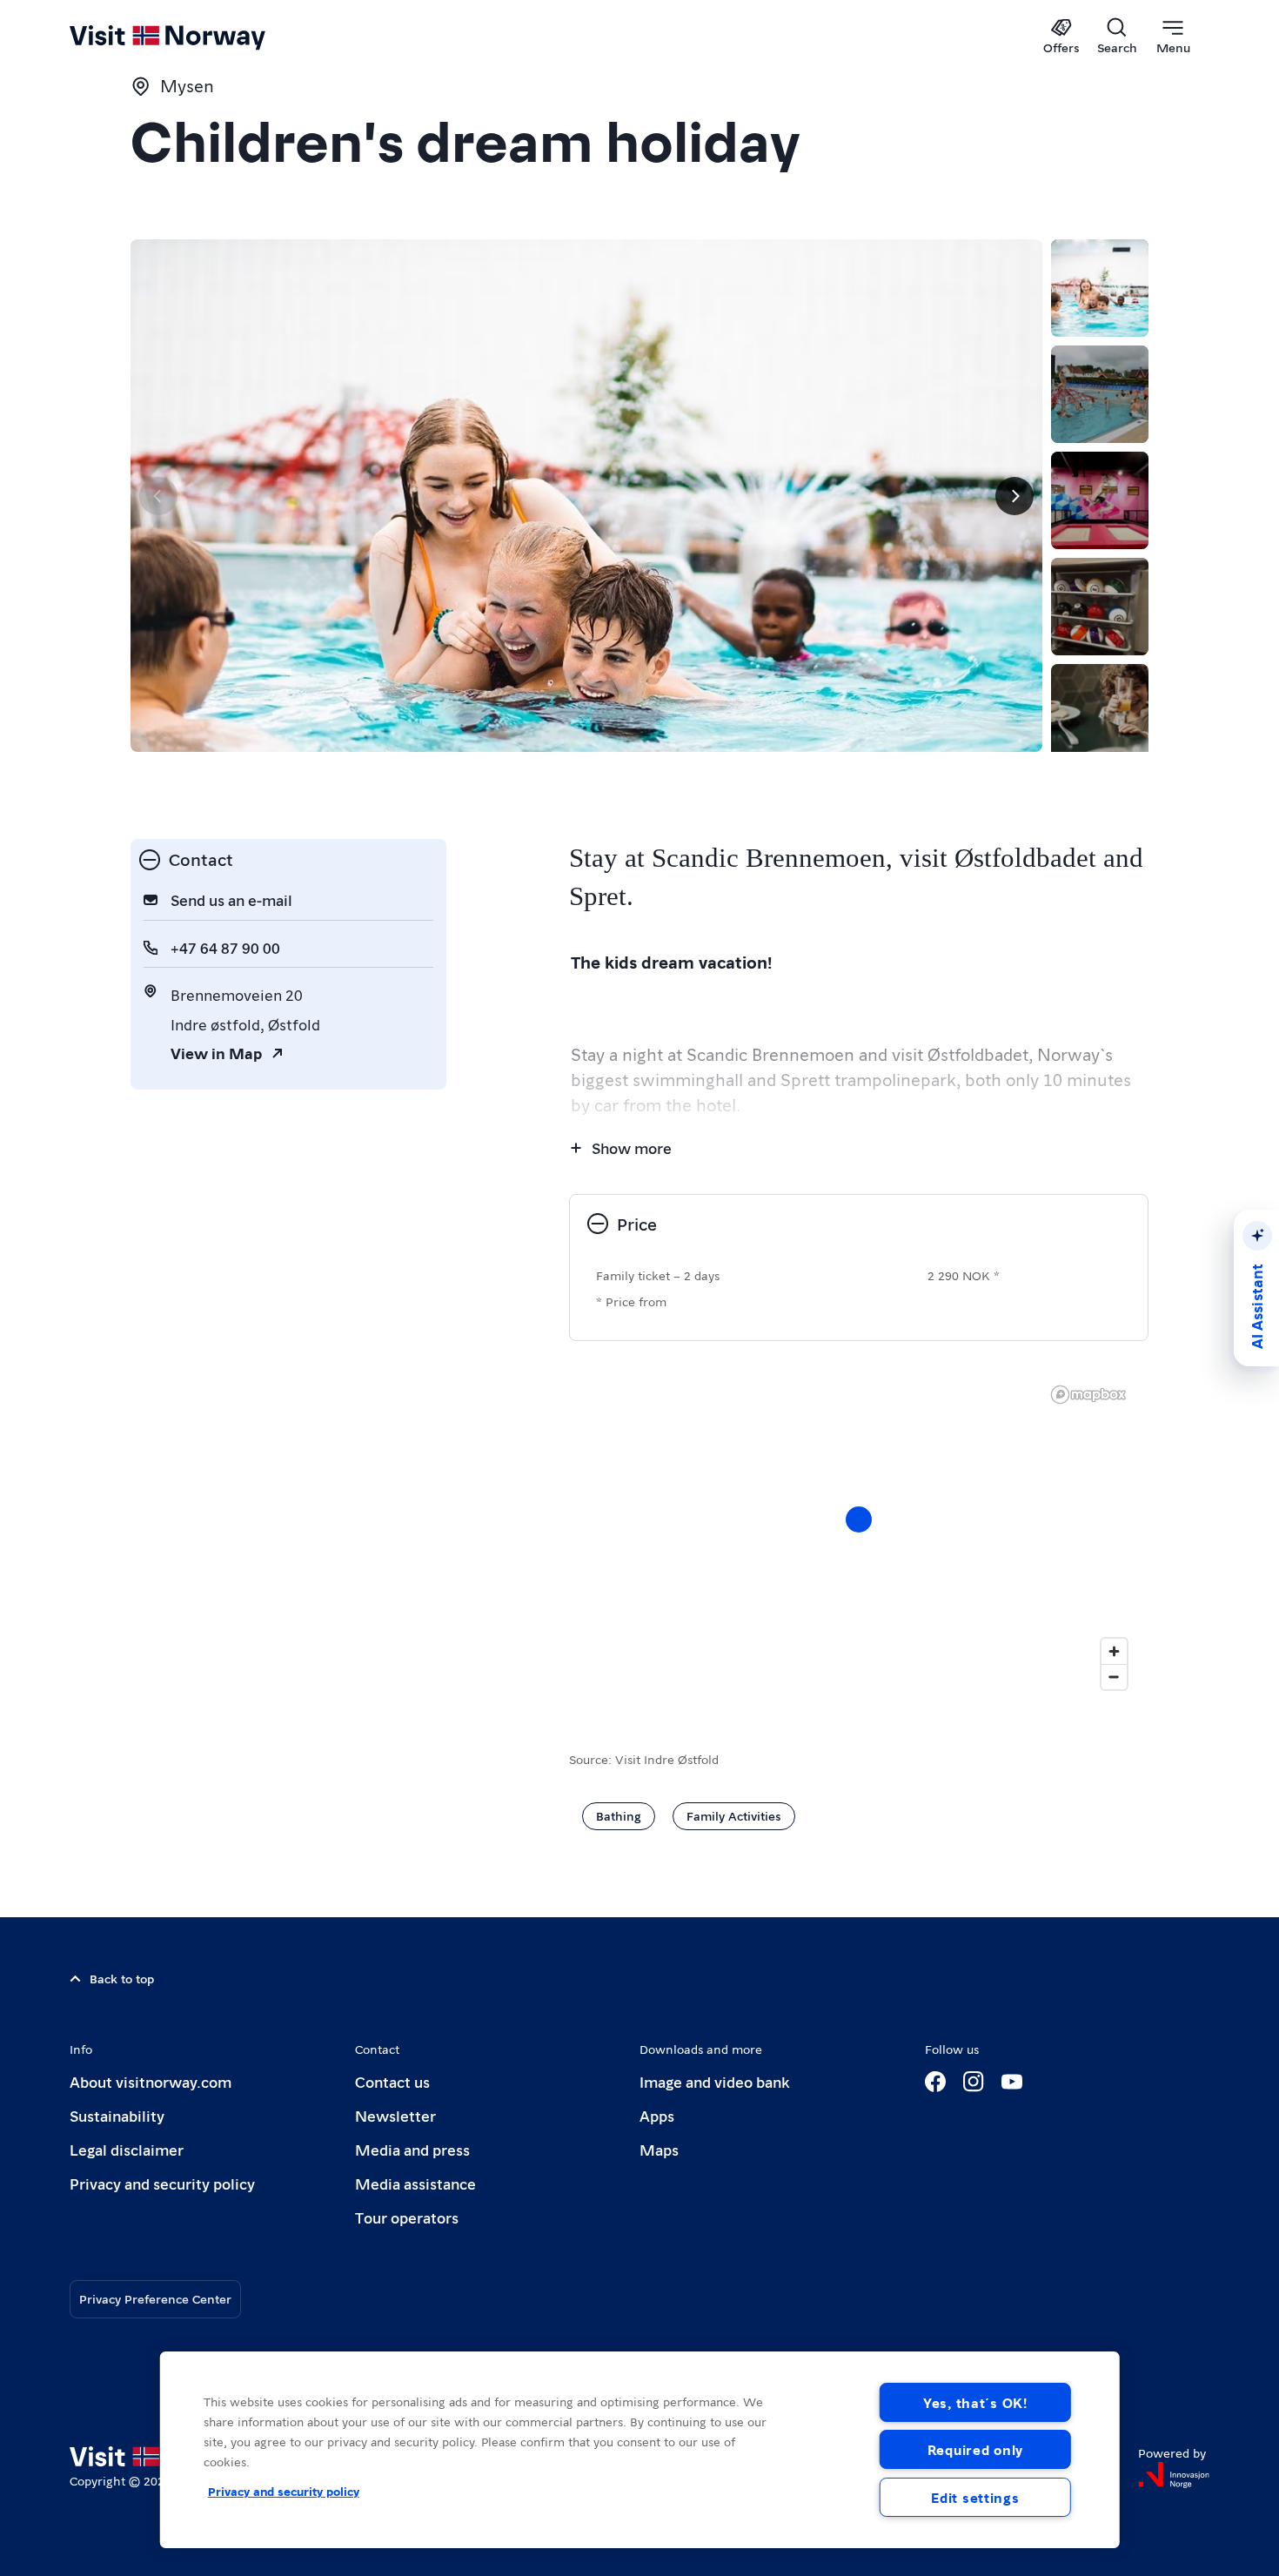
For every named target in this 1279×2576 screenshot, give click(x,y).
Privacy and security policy (162, 2183)
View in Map (216, 1053)
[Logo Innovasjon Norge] (1174, 2475)
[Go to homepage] (196, 37)
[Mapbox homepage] (1088, 1395)
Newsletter (395, 2115)
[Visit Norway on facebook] (935, 2082)
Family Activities (734, 1815)
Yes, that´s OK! (975, 2402)
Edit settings (975, 2497)
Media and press (412, 2149)
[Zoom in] (1114, 1651)
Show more (632, 1147)
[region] (640, 2450)
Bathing (619, 1815)
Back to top (122, 1978)
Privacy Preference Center (155, 2298)
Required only (975, 2449)
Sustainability (117, 2115)
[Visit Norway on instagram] (974, 2082)
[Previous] (158, 496)
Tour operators (407, 2217)
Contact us (392, 2081)
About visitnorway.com (151, 2081)
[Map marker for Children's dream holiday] (859, 1519)
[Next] (1014, 496)
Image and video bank (714, 2081)
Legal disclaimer (127, 2149)
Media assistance (415, 2183)
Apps (657, 2115)
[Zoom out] (1114, 1677)
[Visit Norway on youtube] (1012, 2082)
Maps (659, 2149)
